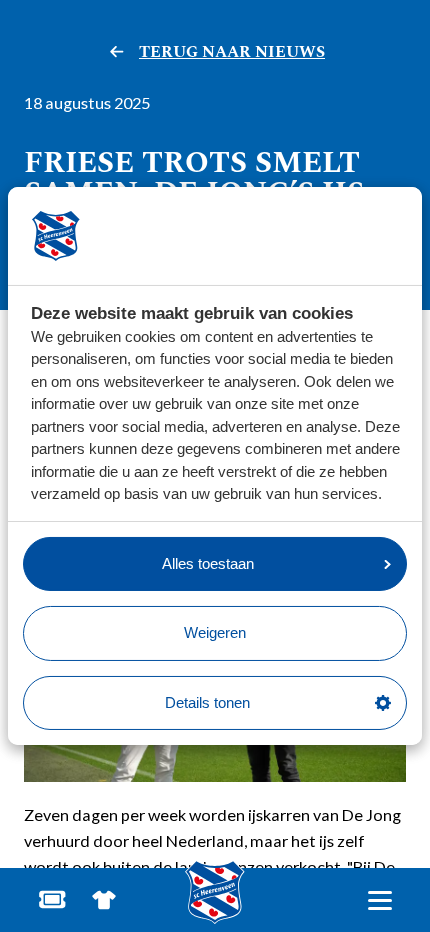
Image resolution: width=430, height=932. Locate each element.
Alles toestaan (208, 563)
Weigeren (215, 632)
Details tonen (207, 702)
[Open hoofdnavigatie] (379, 900)
